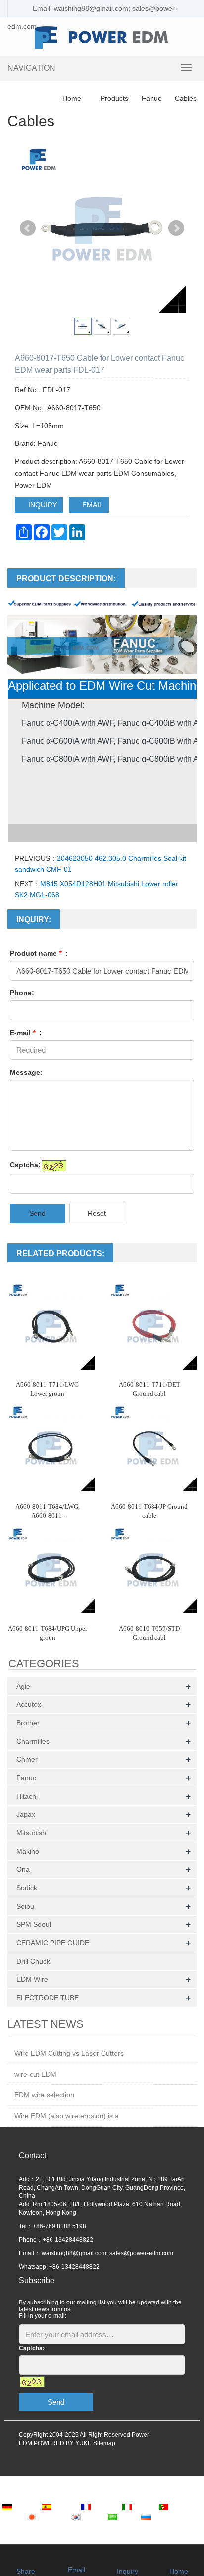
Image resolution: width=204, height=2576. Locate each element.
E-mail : (26, 1033)
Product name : (39, 953)
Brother (28, 1723)
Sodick (27, 1888)
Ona (23, 1869)
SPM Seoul (34, 1924)
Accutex (29, 1704)
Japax (26, 1814)
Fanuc (152, 98)
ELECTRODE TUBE (48, 1998)
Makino (28, 1851)
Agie (23, 1686)
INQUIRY (42, 505)
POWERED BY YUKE (63, 2443)
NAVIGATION (31, 68)
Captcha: (25, 1165)
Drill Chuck (33, 1961)
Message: (26, 1072)
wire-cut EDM (35, 2074)
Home (72, 98)
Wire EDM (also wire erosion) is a (67, 2116)
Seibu (25, 1906)
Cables (185, 98)
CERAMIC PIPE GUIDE (53, 1943)
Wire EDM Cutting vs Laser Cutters (69, 2053)
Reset (97, 1213)
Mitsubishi (32, 1833)
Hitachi (27, 1796)
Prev (28, 228)
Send (37, 1213)
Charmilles (33, 1741)
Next (176, 228)
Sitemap (104, 2443)
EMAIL (92, 505)
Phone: (22, 993)
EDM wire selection (44, 2095)
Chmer (27, 1759)
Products (114, 98)
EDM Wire (32, 1979)
